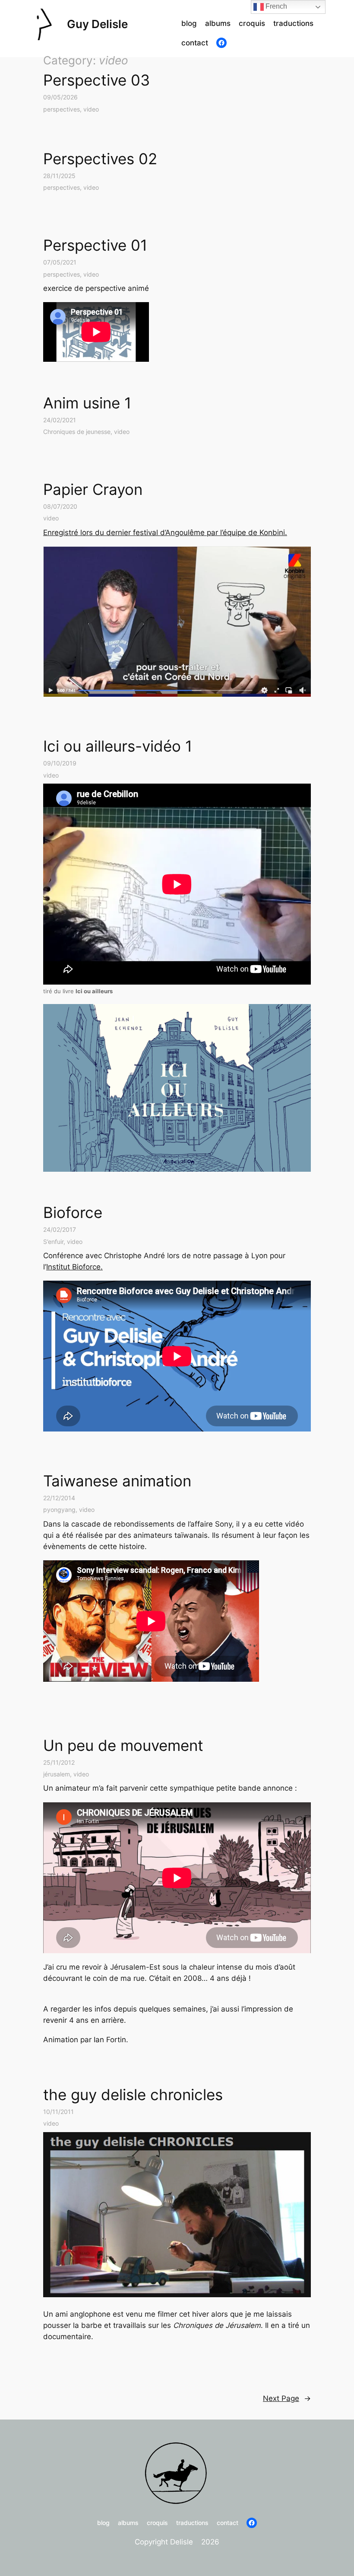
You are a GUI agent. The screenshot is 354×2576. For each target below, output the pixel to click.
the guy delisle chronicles (133, 2095)
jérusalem (57, 1774)
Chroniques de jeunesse (77, 432)
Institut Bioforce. (74, 1267)
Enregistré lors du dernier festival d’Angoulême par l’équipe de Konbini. (165, 532)
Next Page (287, 2398)
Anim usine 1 (87, 403)
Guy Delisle (97, 24)
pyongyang (59, 1510)
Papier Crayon (93, 489)
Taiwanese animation (117, 1481)
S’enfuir (53, 1242)
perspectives (62, 109)
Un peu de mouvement (123, 1745)
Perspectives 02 (100, 159)
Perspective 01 (95, 245)
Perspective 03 (96, 80)
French (275, 6)
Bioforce (73, 1212)
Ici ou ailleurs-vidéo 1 (118, 746)
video (91, 109)
